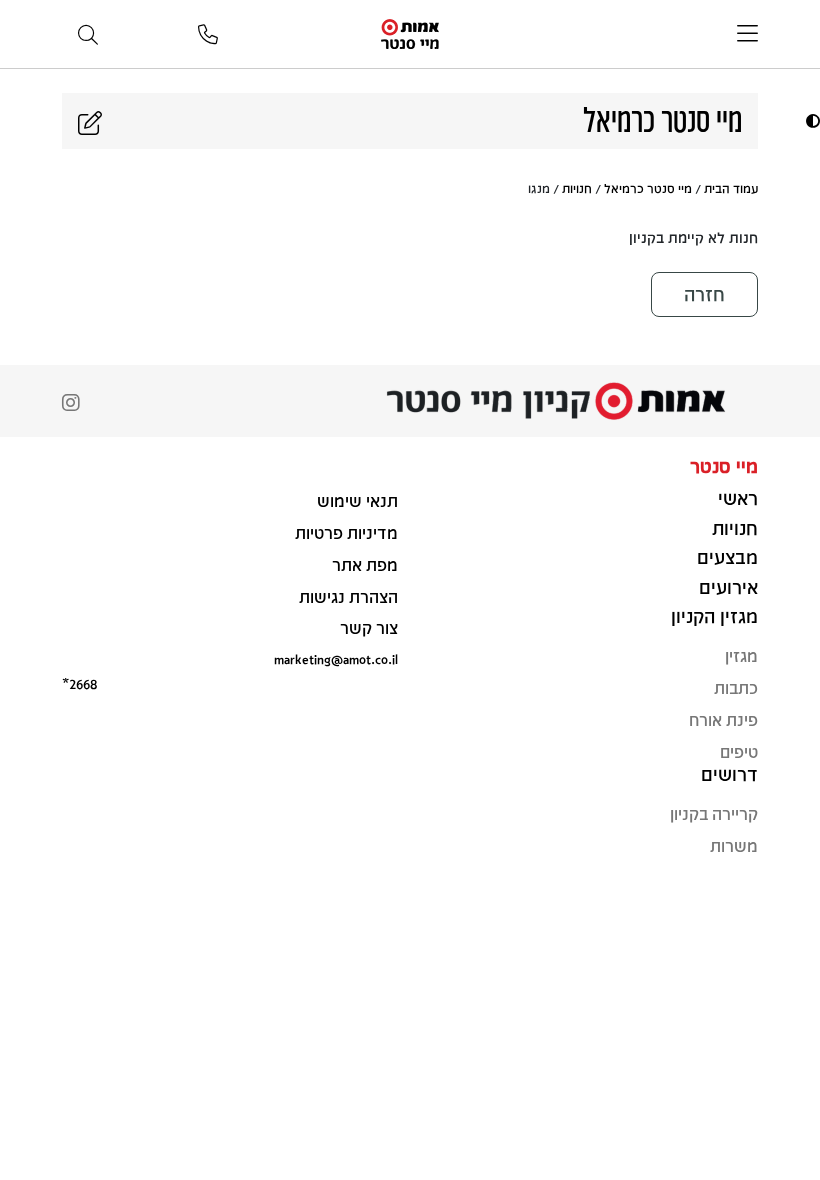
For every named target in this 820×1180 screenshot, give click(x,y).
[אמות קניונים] (410, 32)
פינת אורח (723, 719)
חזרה (704, 294)
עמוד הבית (731, 188)
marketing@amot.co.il (336, 658)
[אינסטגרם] (71, 404)
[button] (810, 120)
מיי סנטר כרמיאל (648, 188)
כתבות (736, 687)
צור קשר (369, 627)
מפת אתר (365, 564)
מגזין (741, 655)
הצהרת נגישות (348, 596)
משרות (734, 845)
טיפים (739, 751)
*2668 (79, 683)
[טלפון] (208, 35)
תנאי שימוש (357, 500)
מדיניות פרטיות (346, 532)
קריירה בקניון (714, 813)
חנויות (577, 188)
